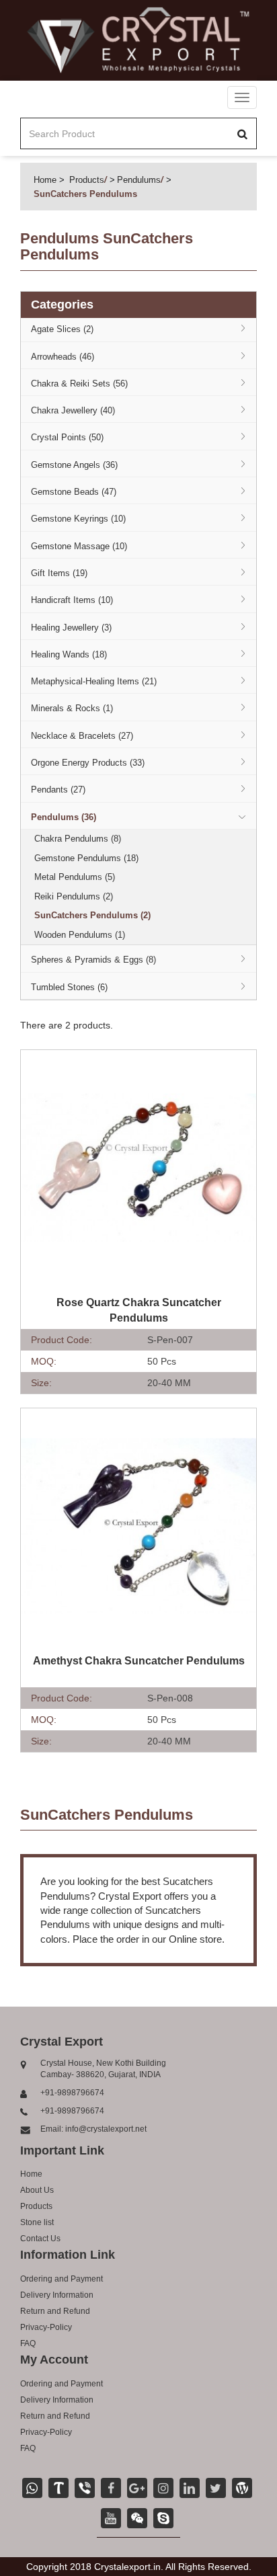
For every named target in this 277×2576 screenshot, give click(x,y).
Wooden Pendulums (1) (80, 935)
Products (87, 180)
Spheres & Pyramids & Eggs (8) (93, 960)
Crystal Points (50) (67, 437)
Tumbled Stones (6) (69, 987)
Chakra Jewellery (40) (73, 410)
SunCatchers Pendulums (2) (92, 915)
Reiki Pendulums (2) (74, 896)
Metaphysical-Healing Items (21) (94, 681)
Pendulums (139, 180)
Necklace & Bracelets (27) (82, 736)
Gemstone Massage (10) (79, 546)
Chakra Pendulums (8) (78, 839)
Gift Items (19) (59, 573)
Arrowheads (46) (63, 357)
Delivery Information (57, 2295)
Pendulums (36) (64, 817)
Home (45, 180)
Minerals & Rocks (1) (72, 708)
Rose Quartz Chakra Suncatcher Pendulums (139, 1310)
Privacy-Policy (46, 2327)
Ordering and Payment (62, 2279)
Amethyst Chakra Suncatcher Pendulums (139, 1661)
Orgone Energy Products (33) (88, 763)
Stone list (37, 2222)
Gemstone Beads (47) (74, 492)
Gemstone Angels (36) (74, 465)
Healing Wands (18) (69, 654)
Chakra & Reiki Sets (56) (79, 384)
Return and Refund (55, 2311)
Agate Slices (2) (62, 329)
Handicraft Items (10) (72, 600)
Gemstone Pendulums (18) (86, 858)
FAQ (28, 2343)
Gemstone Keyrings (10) (78, 519)
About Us (37, 2190)
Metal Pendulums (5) (75, 877)
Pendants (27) (58, 790)
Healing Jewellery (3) (71, 628)
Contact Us (40, 2239)
